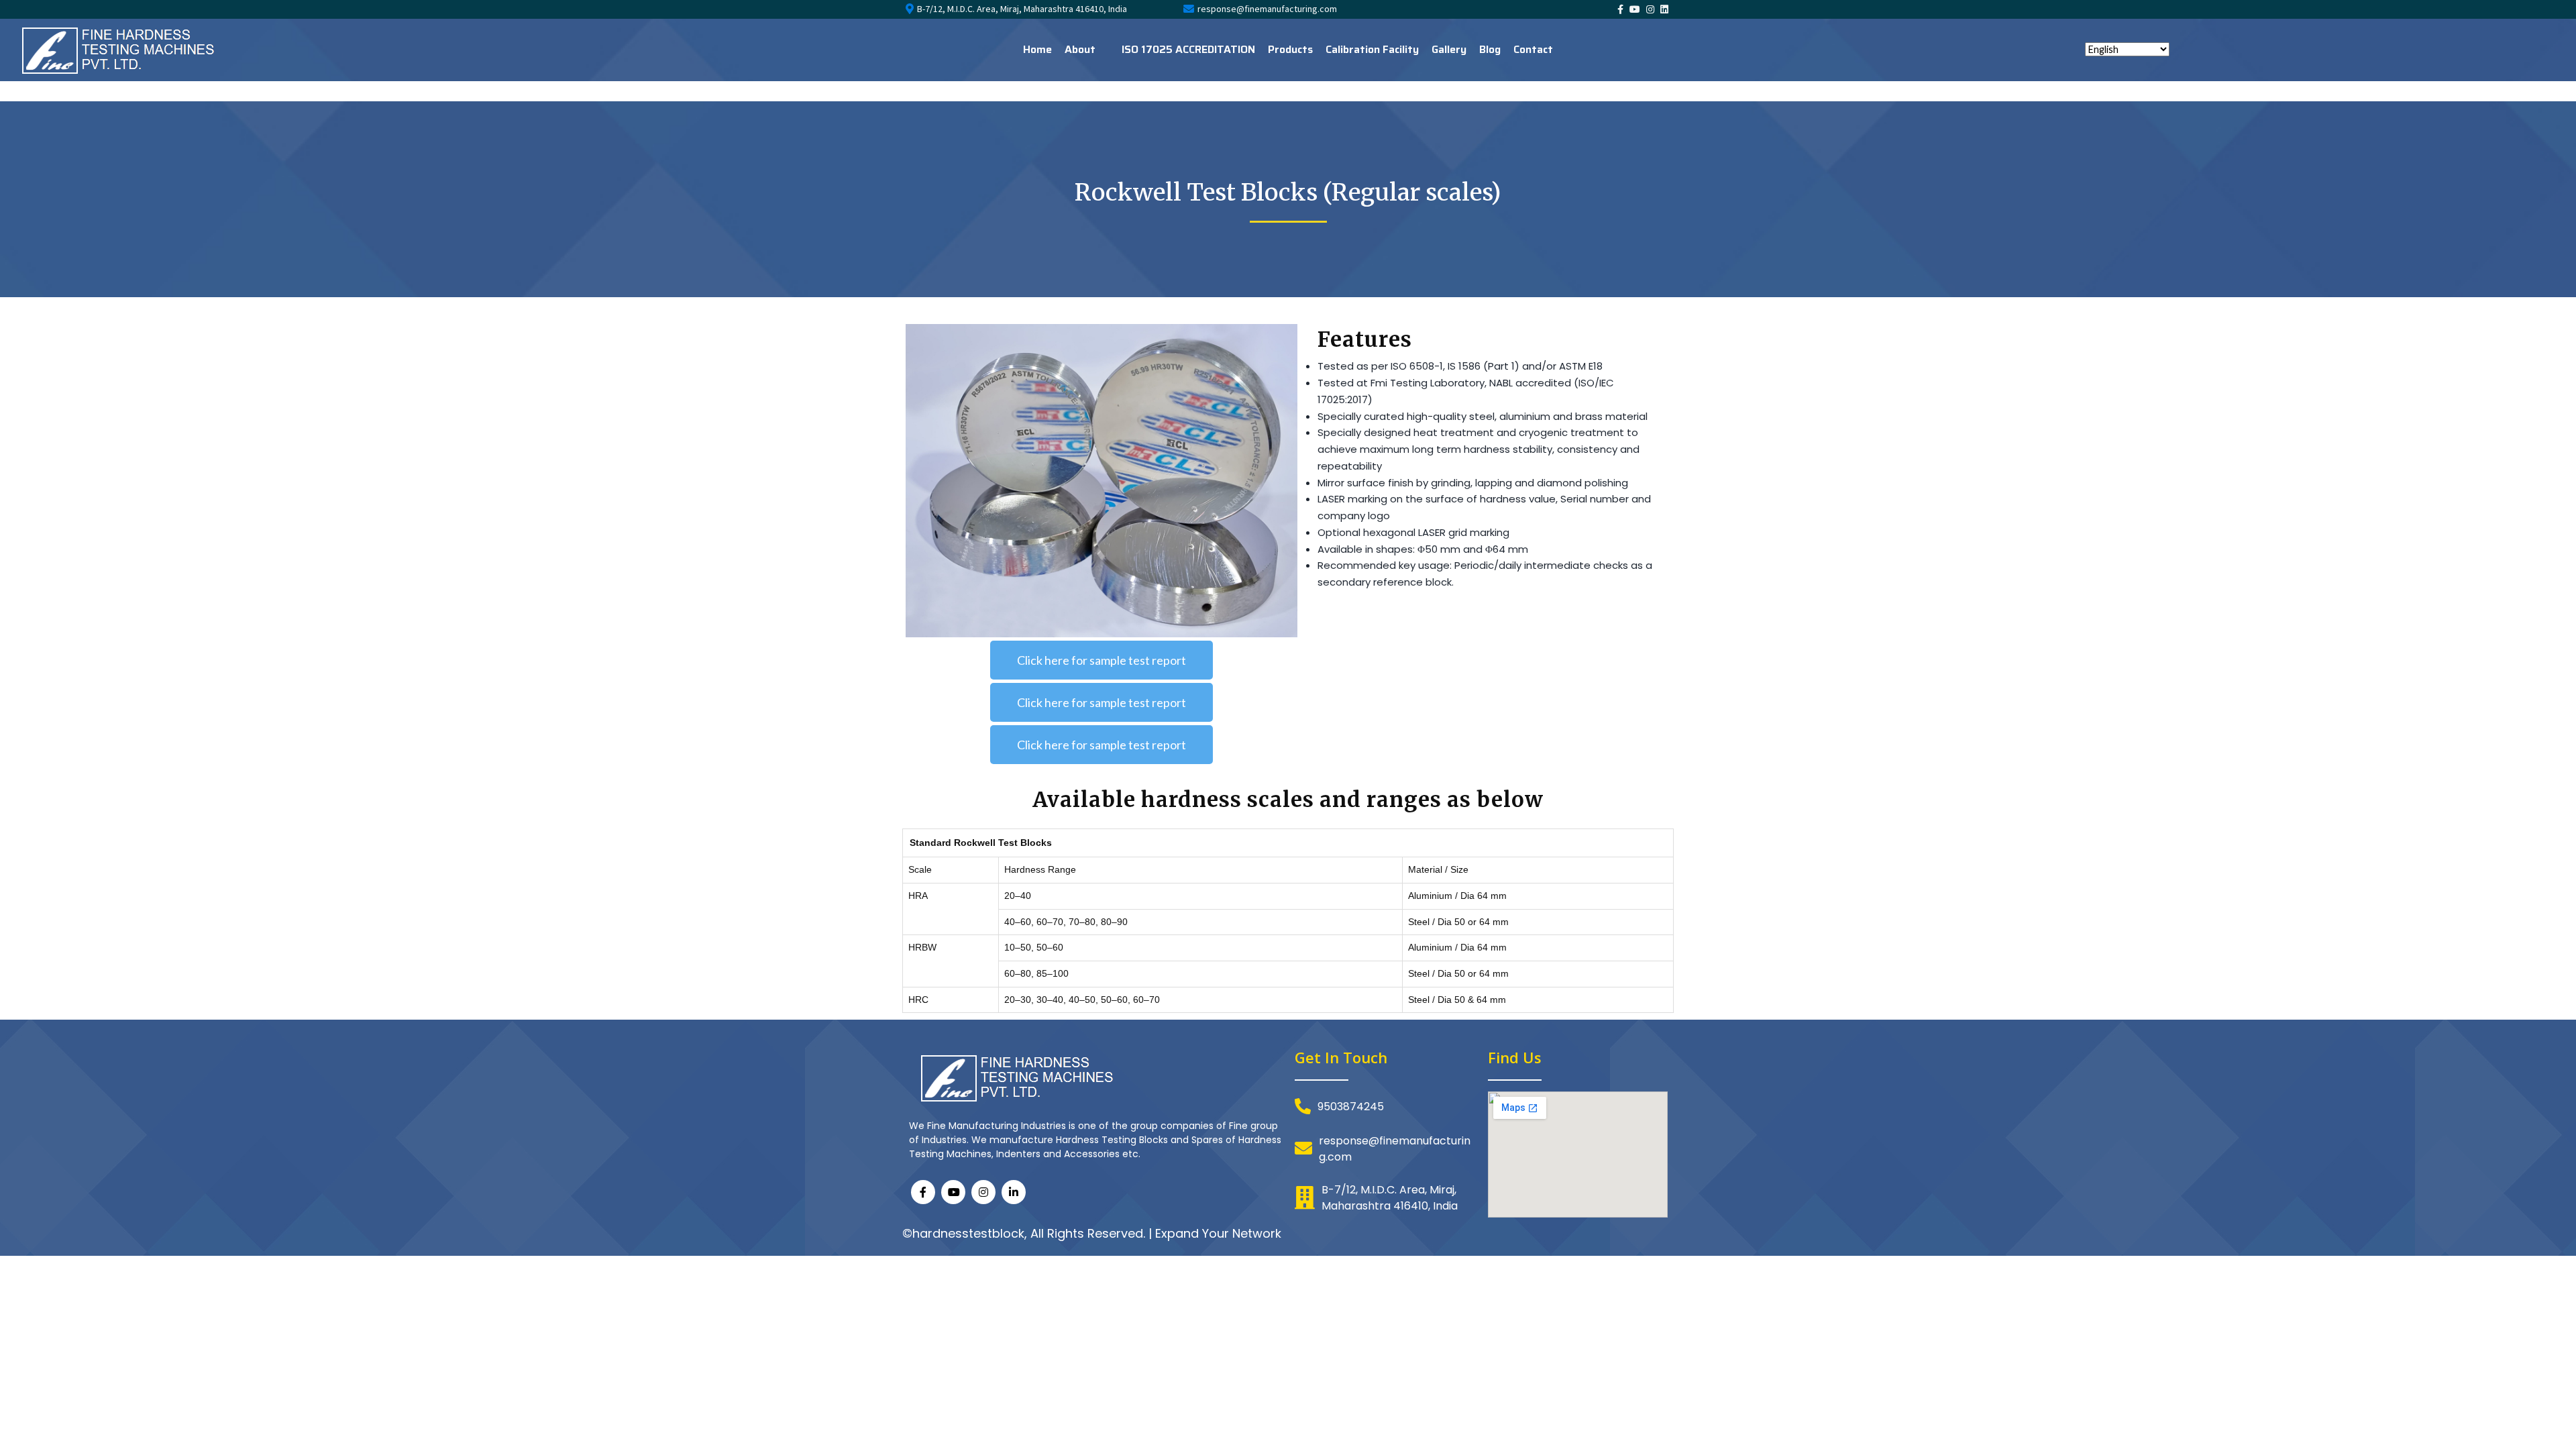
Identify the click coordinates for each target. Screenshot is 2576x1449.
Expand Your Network (1218, 1233)
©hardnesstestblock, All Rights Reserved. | (1029, 1233)
